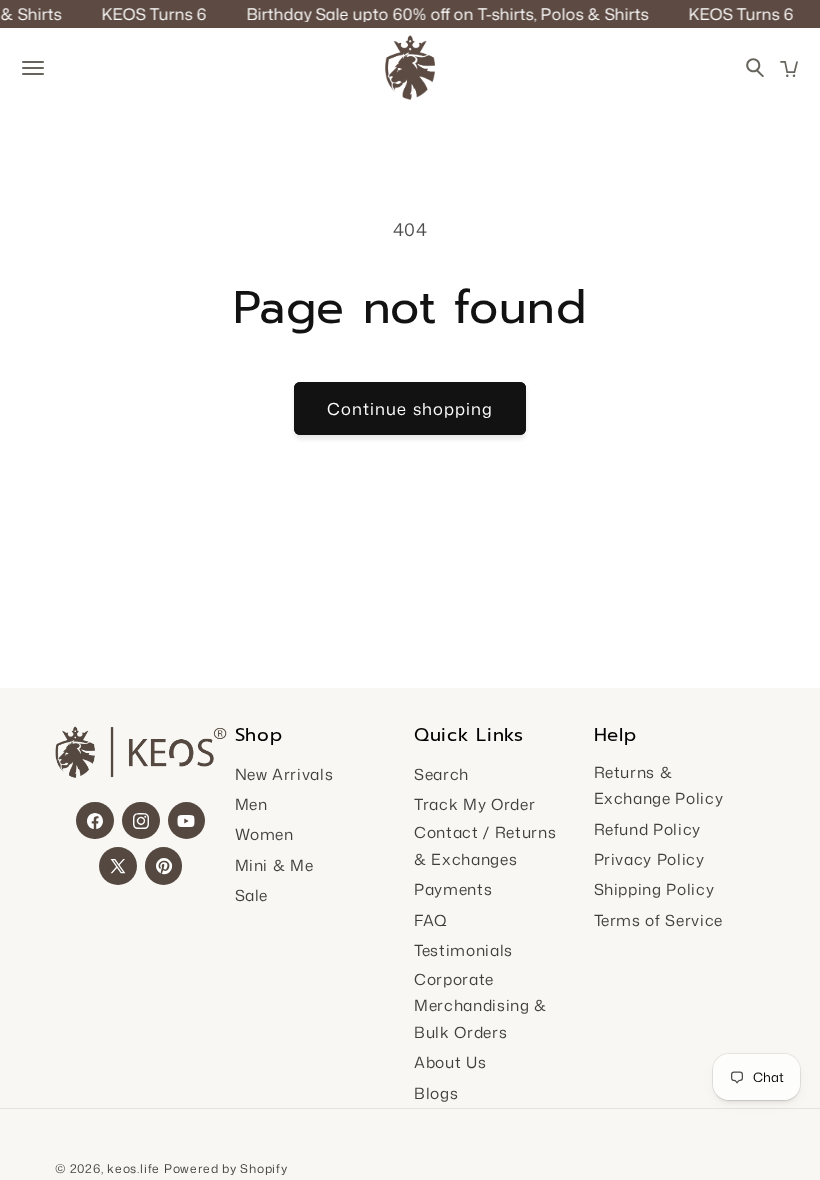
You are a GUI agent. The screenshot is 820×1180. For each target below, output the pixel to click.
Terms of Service (659, 920)
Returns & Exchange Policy (659, 785)
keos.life (133, 1168)
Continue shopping (410, 408)
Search (441, 774)
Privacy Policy (649, 859)
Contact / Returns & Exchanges (485, 845)
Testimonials (463, 950)
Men (251, 804)
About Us (450, 1062)
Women (264, 834)
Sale (252, 895)
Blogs (436, 1093)
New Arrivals (284, 774)
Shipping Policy (654, 889)
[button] (789, 69)
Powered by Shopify (226, 1168)
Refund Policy (648, 829)
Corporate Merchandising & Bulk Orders (480, 1005)
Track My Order (474, 804)
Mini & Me (274, 865)
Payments (453, 889)
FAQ (431, 920)
